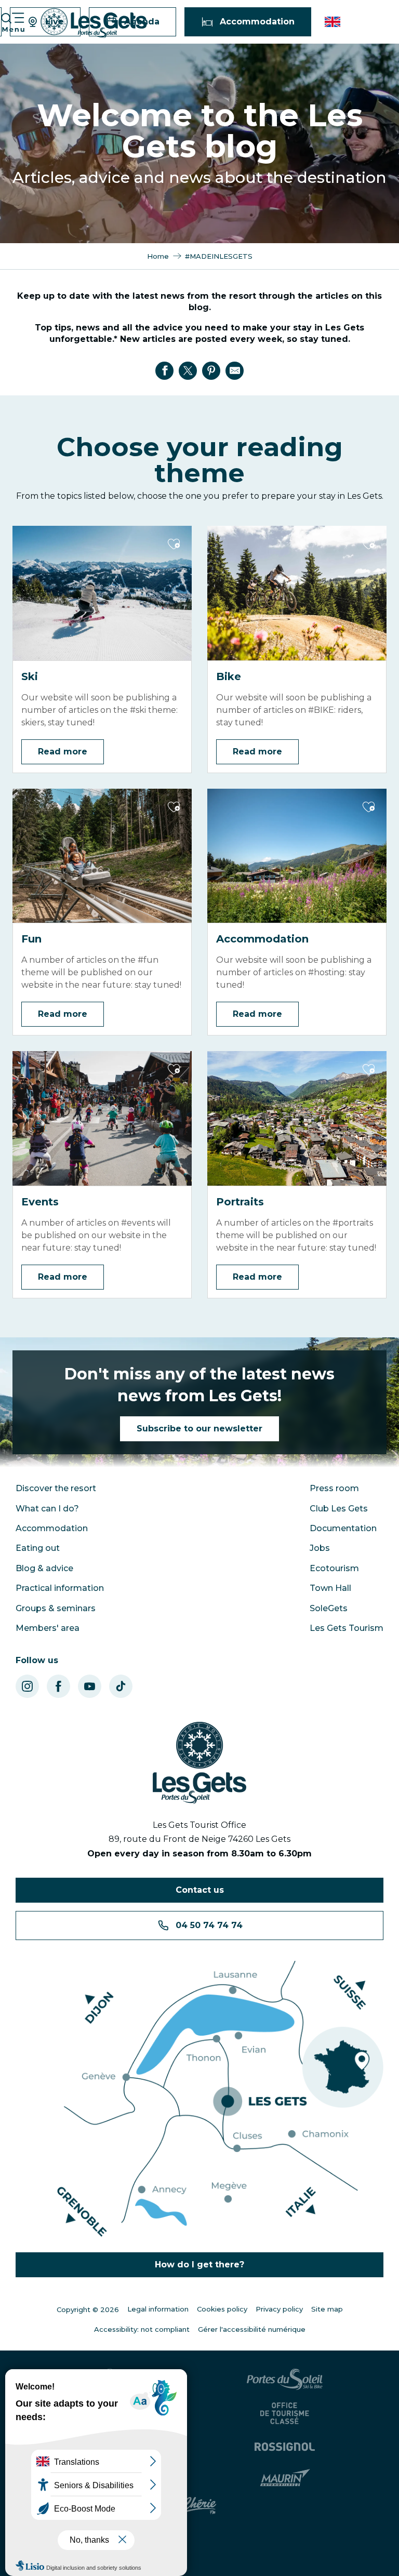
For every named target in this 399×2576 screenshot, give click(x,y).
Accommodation (52, 1528)
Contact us (200, 1890)
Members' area (48, 1628)
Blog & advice (44, 1568)
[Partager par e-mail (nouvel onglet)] (235, 370)
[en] (333, 22)
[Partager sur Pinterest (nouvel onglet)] (211, 370)
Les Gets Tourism (347, 1628)
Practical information (60, 1588)
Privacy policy (279, 2309)
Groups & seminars (56, 1608)
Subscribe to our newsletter (199, 1429)
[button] (333, 22)
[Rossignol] (286, 2447)
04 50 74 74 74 (209, 1925)
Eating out (38, 1548)
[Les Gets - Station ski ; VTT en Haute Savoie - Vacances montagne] (94, 23)
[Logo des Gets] (199, 1763)
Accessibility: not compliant (142, 2329)
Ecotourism (334, 1568)
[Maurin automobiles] (287, 2478)
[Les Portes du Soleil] (286, 2379)
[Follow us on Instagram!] (27, 1686)
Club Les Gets (339, 1509)
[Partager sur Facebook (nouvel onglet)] (165, 370)
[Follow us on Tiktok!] (121, 1686)
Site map (327, 2309)
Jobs (320, 1548)
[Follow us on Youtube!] (90, 1686)
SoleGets (329, 1608)
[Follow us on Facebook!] (58, 1686)
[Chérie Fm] (200, 2506)
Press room (334, 1488)
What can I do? (47, 1509)
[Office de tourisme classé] (286, 2413)
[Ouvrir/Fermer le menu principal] (12, 22)
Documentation (343, 1528)
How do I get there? (199, 2265)
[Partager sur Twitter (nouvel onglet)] (188, 370)
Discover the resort (56, 1488)
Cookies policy (222, 2309)
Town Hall (330, 1588)
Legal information (158, 2309)
